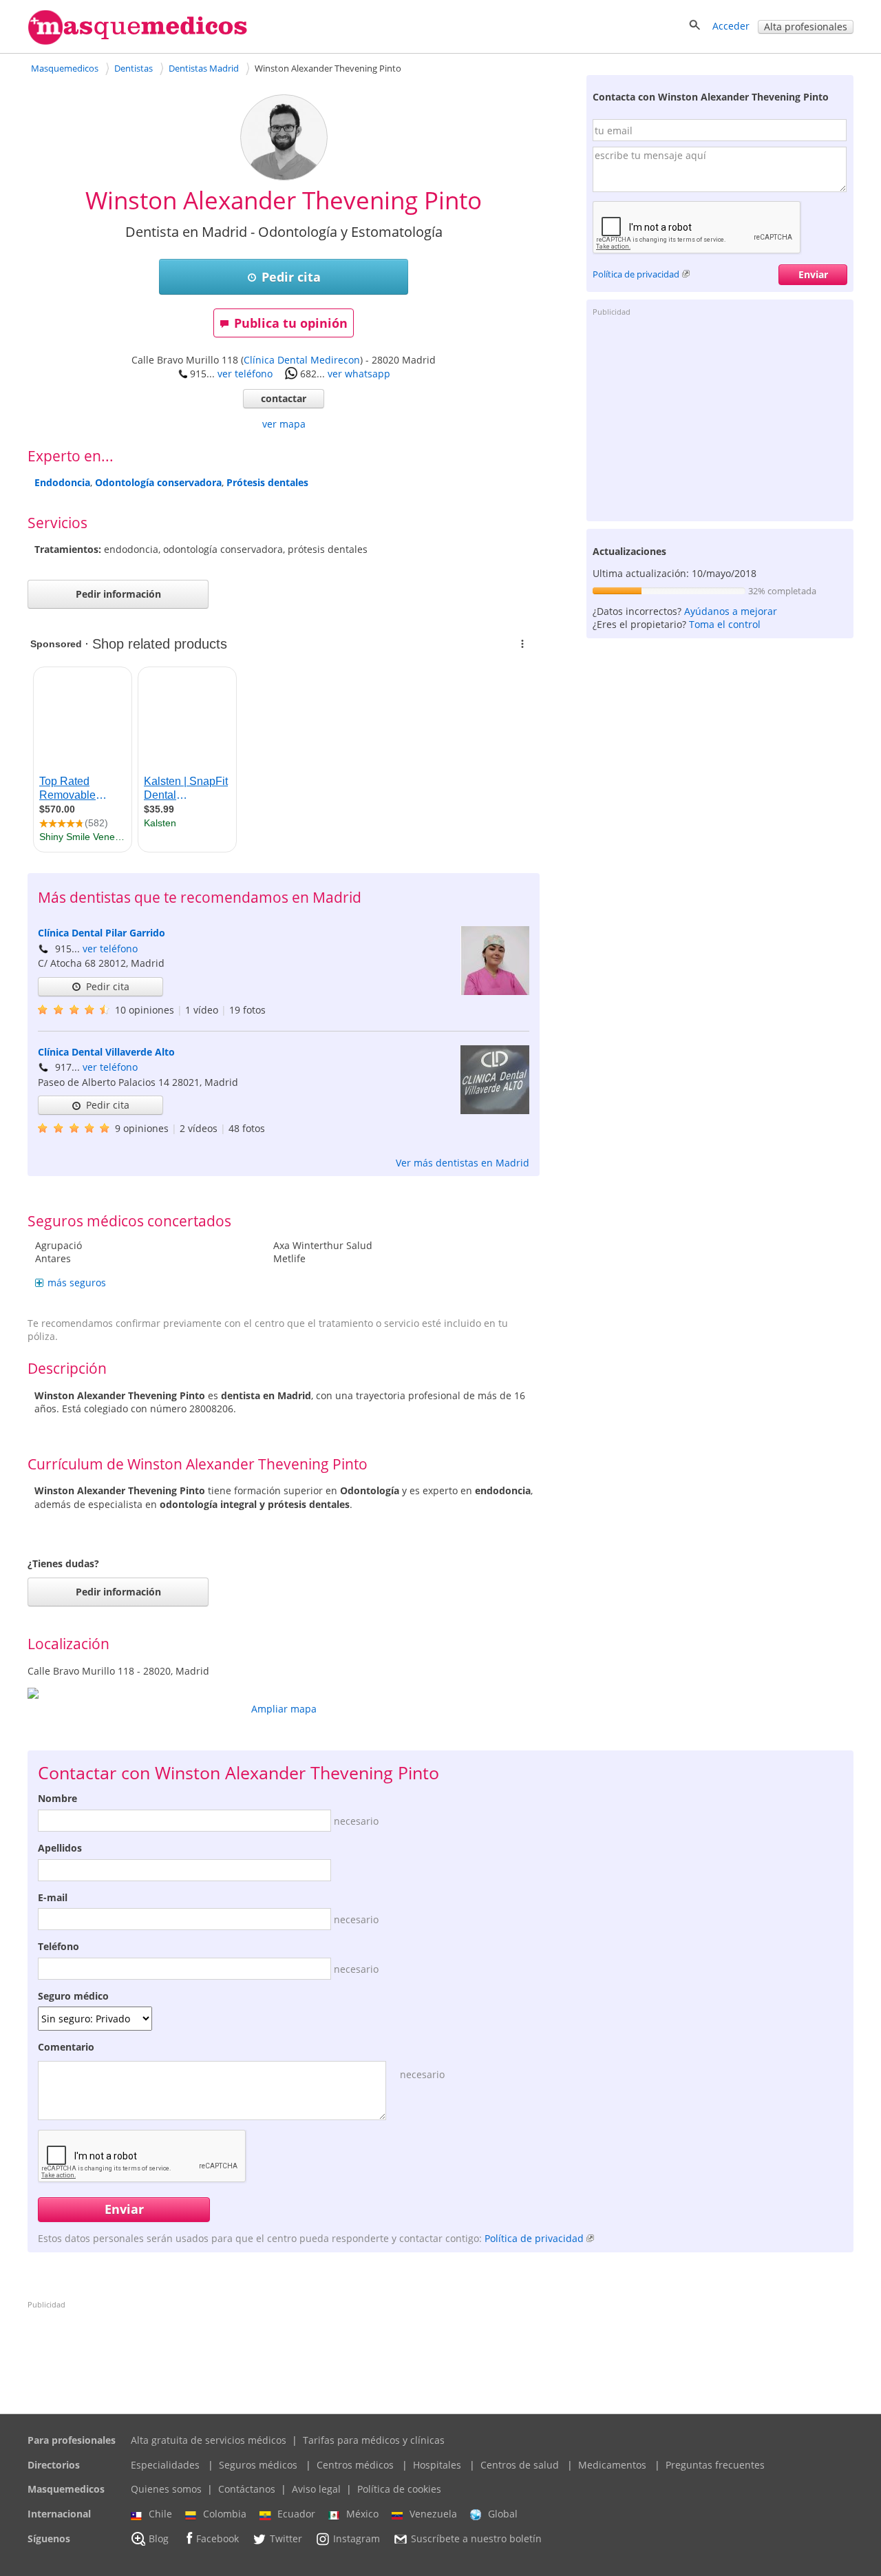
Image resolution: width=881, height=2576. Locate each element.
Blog (159, 2538)
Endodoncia (62, 482)
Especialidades (165, 2465)
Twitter (286, 2538)
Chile (160, 2514)
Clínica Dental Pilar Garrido (102, 933)
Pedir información (118, 594)
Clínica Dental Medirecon (302, 360)
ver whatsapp (359, 374)
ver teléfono (245, 374)
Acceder (731, 26)
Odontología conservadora (158, 482)
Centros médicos (355, 2465)
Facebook (217, 2538)
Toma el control (725, 624)
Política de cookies (399, 2489)
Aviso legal (316, 2489)
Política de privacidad (636, 274)
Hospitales (437, 2465)
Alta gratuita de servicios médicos (209, 2440)
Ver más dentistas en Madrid (463, 1163)
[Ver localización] (284, 1693)
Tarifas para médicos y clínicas (374, 2440)
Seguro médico (73, 1996)
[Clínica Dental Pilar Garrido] (495, 991)
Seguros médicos (258, 2465)
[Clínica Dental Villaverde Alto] (495, 1110)
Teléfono (59, 1946)
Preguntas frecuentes (715, 2465)
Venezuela (433, 2514)
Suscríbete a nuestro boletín (476, 2538)
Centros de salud (520, 2465)
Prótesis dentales (267, 482)
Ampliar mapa (284, 1709)
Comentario (66, 2047)
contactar (284, 398)
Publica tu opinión (291, 323)
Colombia (225, 2514)
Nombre (57, 1798)
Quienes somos (166, 2489)
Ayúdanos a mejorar (731, 611)
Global (503, 2514)
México (362, 2514)
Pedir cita (291, 277)
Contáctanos (247, 2489)
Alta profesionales (806, 27)
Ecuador (296, 2514)
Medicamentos (612, 2465)
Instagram (357, 2538)
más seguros (77, 1282)
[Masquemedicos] (138, 42)
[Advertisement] (720, 418)
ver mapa (284, 424)
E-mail (53, 1897)
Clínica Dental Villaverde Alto (106, 1052)
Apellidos (60, 1848)
